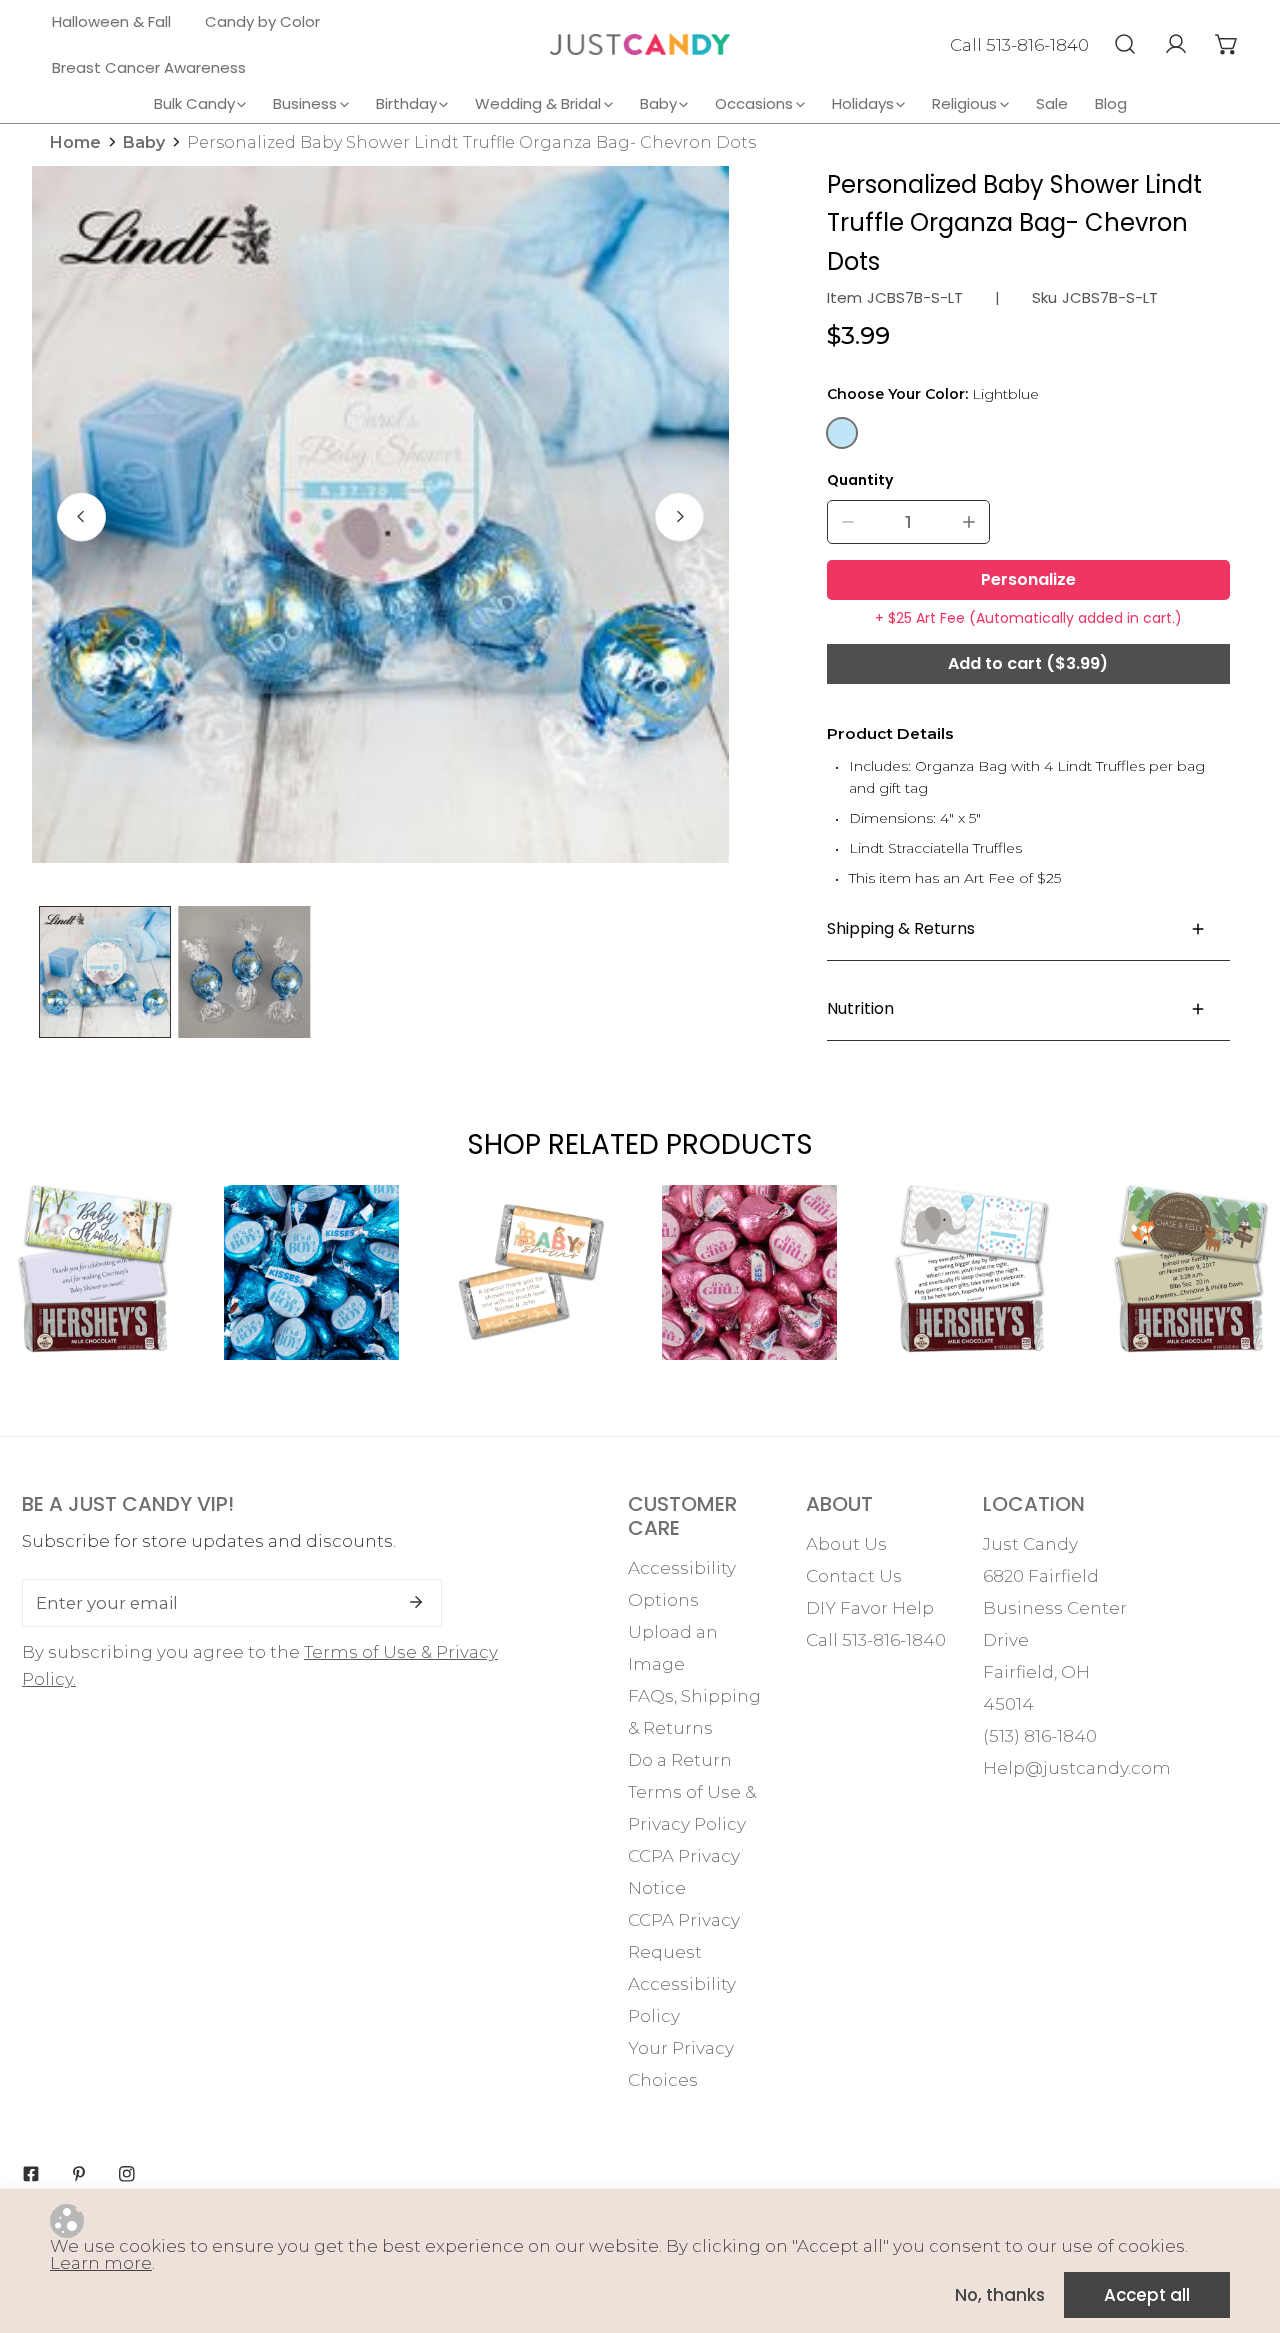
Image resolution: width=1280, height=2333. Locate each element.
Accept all (1147, 2295)
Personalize (1028, 579)
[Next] (679, 516)
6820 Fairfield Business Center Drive (1055, 1608)
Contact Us (854, 1576)
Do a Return (680, 1760)
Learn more (101, 2263)
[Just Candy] (640, 44)
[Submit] (416, 1602)
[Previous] (81, 516)
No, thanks (1000, 2295)
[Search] (1124, 44)
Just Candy (1030, 1544)
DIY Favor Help (870, 1608)
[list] (380, 514)
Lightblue (842, 433)
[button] (1226, 44)
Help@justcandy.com (1077, 1768)
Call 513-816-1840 (1019, 45)
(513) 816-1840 (1040, 1736)
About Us (846, 1544)
